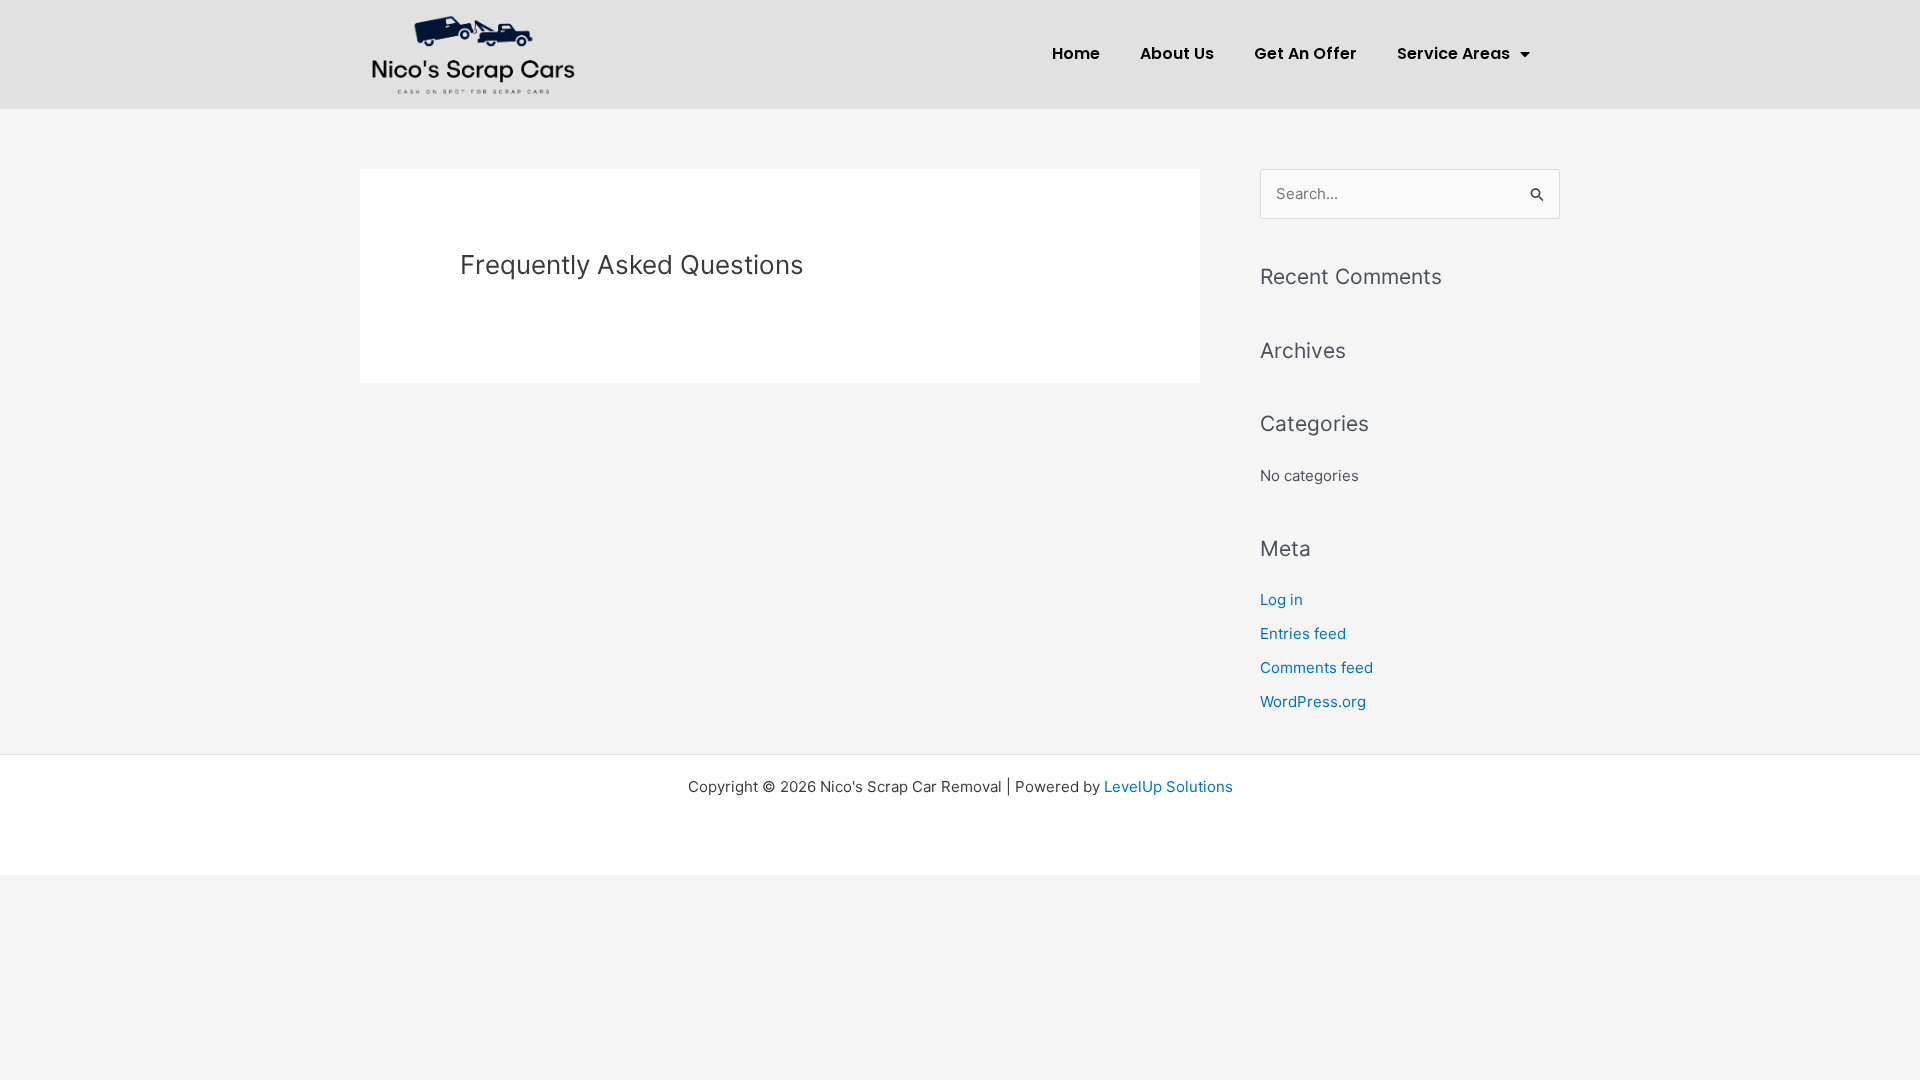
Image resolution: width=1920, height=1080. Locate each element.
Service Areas (1453, 53)
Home (1076, 53)
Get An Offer (1305, 53)
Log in (1281, 599)
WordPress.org (1313, 701)
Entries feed (1303, 633)
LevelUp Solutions (1168, 786)
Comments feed (1316, 667)
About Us (1177, 53)
